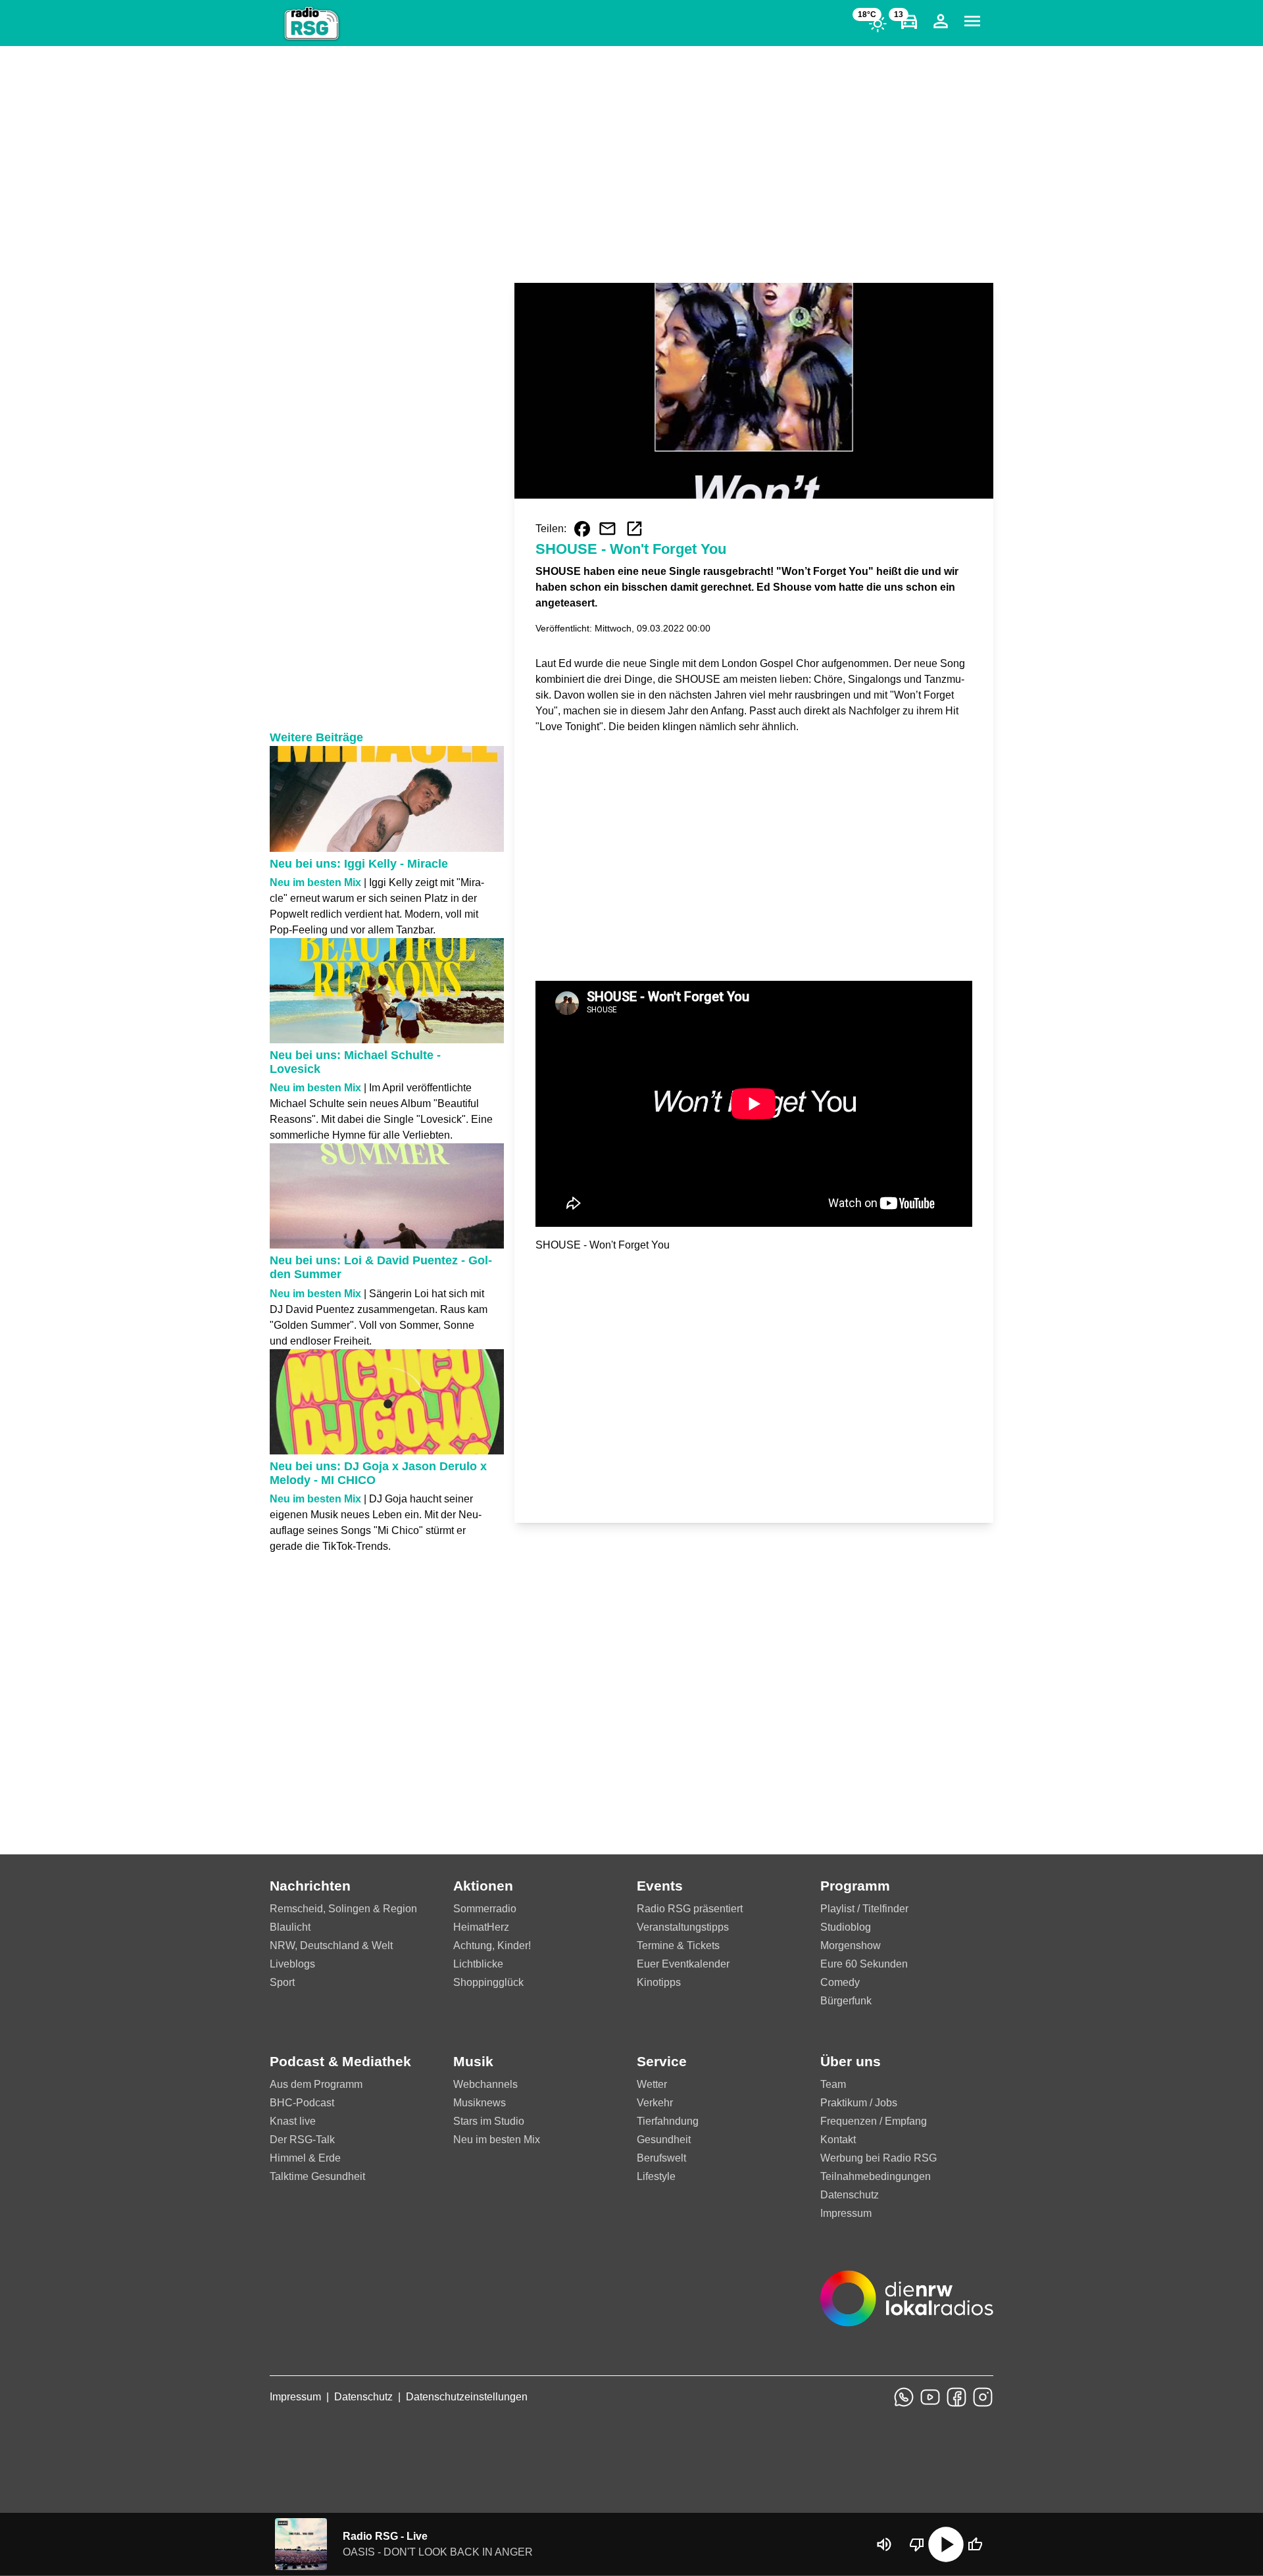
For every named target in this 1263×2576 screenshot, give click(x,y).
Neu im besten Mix (497, 2140)
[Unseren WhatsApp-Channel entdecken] (904, 2397)
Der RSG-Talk (302, 2140)
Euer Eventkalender (683, 1964)
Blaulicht (290, 1927)
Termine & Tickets (678, 1945)
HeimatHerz (481, 1927)
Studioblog (846, 1927)
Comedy (840, 1982)
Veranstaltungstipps (683, 1927)
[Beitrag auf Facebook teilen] (582, 529)
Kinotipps (659, 1982)
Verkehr (655, 2103)
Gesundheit (664, 2140)
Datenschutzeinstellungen (467, 2397)
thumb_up (975, 2544)
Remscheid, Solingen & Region (343, 1909)
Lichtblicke (478, 1964)
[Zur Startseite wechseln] (312, 24)
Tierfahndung (668, 2121)
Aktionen (483, 1886)
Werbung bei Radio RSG (879, 2158)
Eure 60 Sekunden (864, 1964)
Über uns (851, 2061)
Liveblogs (292, 1964)
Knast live (293, 2121)
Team (833, 2084)
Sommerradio (485, 1909)
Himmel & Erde (305, 2158)
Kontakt (838, 2140)
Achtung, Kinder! (492, 1945)
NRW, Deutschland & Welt (331, 1945)
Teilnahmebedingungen (876, 2176)
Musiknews (480, 2103)
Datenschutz (850, 2195)
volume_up (884, 2544)
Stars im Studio (489, 2121)
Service (662, 2061)
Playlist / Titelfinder (864, 1909)
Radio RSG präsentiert (690, 1909)
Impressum (846, 2213)
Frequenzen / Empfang (874, 2121)
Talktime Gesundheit (317, 2176)
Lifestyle (656, 2176)
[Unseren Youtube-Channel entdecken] (930, 2397)
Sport (282, 1982)
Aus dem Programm (316, 2084)
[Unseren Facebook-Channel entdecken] (956, 2397)
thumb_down (917, 2544)
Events (660, 1886)
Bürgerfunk (846, 2001)
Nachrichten (310, 1886)
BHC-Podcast (302, 2103)
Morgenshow (851, 1945)
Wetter (652, 2084)
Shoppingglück (488, 1982)
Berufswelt (661, 2158)
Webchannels (485, 2084)
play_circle (946, 2544)
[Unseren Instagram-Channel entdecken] (983, 2397)
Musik (473, 2061)
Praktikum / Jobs (859, 2103)
